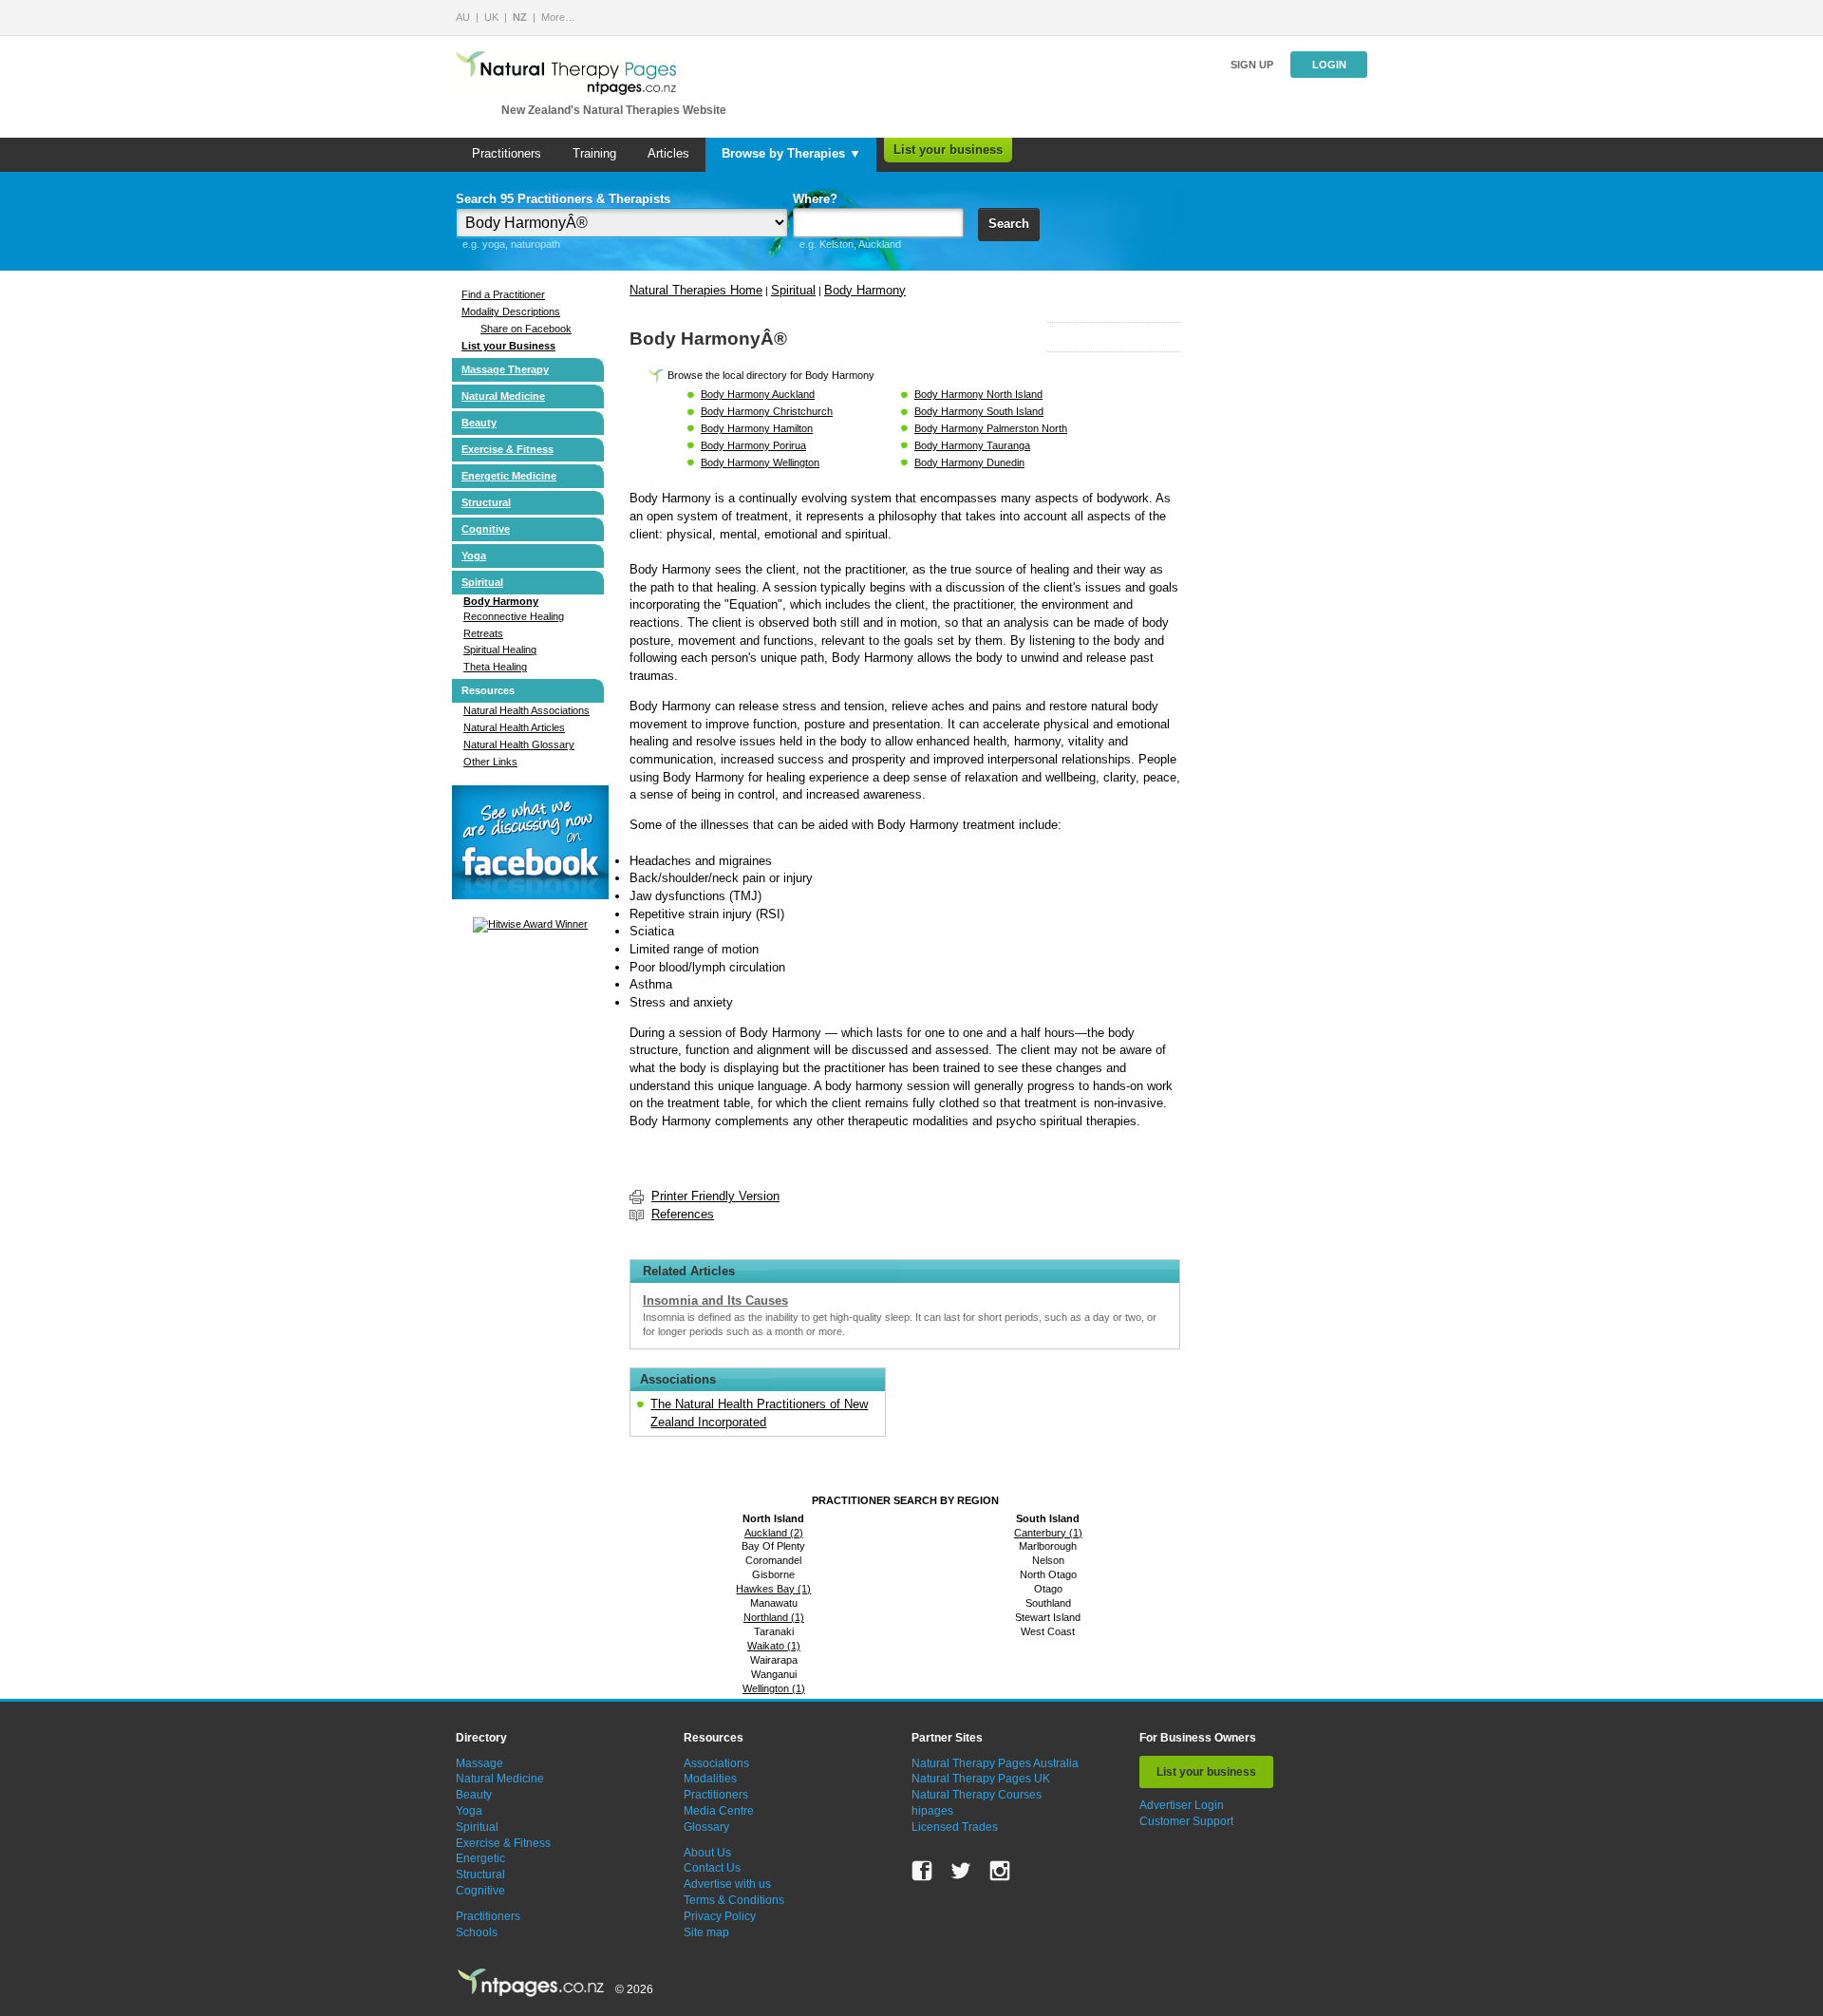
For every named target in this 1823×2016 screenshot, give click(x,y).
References (683, 1214)
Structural (486, 502)
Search (1009, 224)
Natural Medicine (503, 396)
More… (558, 17)
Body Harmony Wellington (760, 462)
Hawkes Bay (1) (773, 1589)
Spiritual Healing (500, 650)
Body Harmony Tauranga (972, 445)
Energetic (480, 1858)
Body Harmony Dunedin (969, 462)
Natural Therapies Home (696, 290)
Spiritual (482, 582)
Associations (716, 1763)
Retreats (483, 633)
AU (463, 17)
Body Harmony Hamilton (757, 428)
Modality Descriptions (511, 311)
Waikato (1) (774, 1646)
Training (594, 153)
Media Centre (719, 1811)
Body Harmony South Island (979, 411)
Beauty (479, 423)
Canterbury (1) (1048, 1533)
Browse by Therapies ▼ (791, 153)
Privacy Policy (720, 1916)
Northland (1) (774, 1617)
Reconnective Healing (514, 616)
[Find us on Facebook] (922, 1871)
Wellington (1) (774, 1688)
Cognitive (486, 529)
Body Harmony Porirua (753, 445)
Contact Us (712, 1868)
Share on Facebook (526, 329)
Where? (815, 199)
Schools (477, 1932)
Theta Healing (495, 667)
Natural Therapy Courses (977, 1795)
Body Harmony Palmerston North (991, 428)
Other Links (490, 762)
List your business (948, 150)
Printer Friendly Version (715, 1196)
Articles (668, 153)
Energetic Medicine (509, 476)
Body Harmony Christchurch (767, 411)
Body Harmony (501, 601)
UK (491, 17)
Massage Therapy (505, 369)
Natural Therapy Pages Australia (995, 1763)
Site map (706, 1932)
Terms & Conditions (734, 1900)
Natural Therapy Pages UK (981, 1779)
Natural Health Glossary (519, 744)
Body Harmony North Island (978, 394)
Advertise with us (727, 1884)
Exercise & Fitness (507, 449)
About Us (707, 1853)
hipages (932, 1811)
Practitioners (507, 153)
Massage (479, 1763)
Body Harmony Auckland (758, 394)
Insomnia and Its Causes (715, 1300)
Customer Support (1186, 1821)
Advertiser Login (1182, 1805)
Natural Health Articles (514, 727)
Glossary (706, 1827)
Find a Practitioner (503, 294)
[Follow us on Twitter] (961, 1871)
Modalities (710, 1779)
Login (1329, 65)
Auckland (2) (774, 1533)
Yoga (474, 556)
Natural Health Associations (526, 710)
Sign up (1252, 65)
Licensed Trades (955, 1827)
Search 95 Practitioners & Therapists (563, 199)
